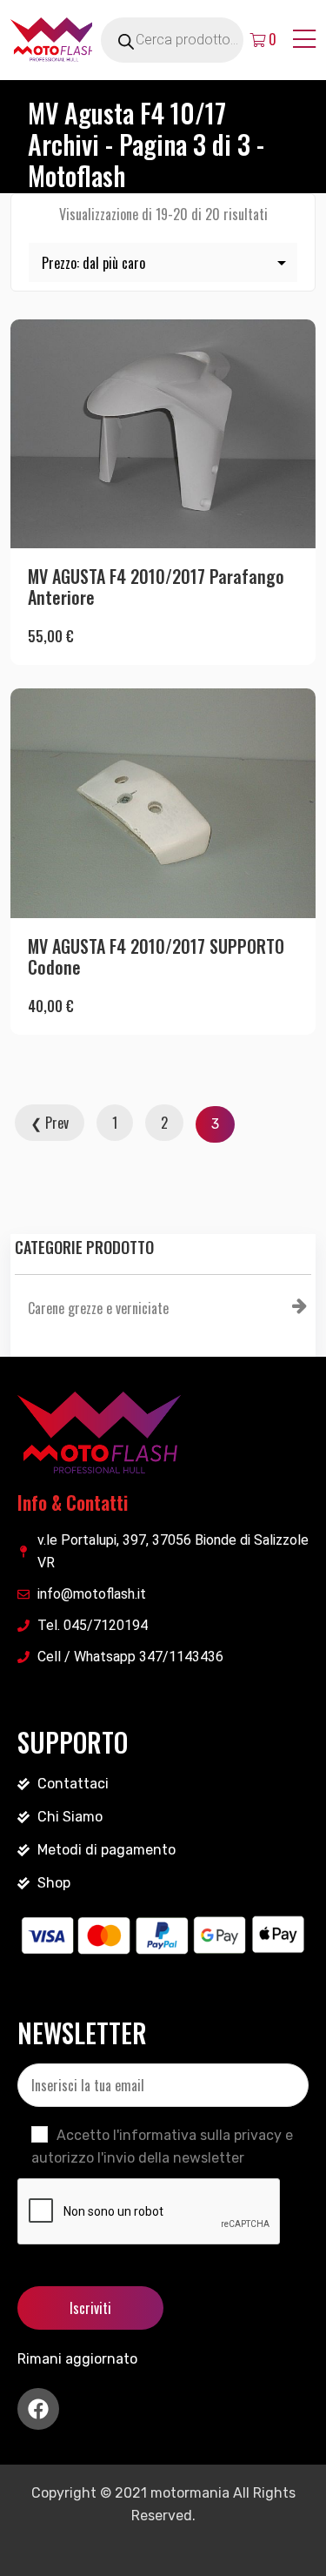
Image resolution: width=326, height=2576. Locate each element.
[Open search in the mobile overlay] (192, 40)
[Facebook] (38, 2409)
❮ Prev (50, 1123)
